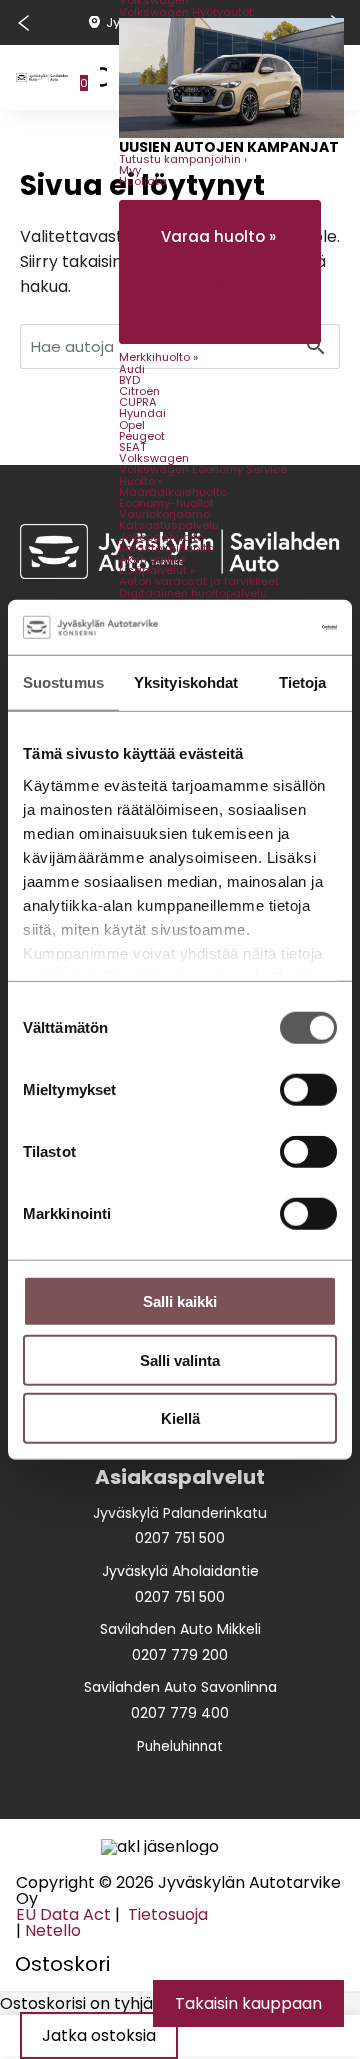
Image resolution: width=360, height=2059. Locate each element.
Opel (132, 425)
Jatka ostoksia (99, 2035)
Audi (132, 369)
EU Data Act (63, 1914)
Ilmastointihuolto (166, 548)
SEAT (132, 447)
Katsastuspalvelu (169, 525)
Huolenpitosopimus (220, 301)
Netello (53, 1930)
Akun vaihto (152, 559)
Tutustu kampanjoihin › (183, 159)
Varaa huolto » (218, 236)
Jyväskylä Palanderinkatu (180, 1513)
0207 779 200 (180, 1655)
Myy (130, 170)
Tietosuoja (166, 1914)
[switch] (308, 1090)
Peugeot (142, 436)
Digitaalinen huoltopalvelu (193, 593)
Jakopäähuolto (161, 537)
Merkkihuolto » (158, 357)
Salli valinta (180, 1359)
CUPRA (138, 402)
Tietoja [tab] (303, 682)
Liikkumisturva (200, 319)
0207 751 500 (180, 1538)
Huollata (143, 181)
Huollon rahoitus (208, 283)
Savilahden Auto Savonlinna (180, 1687)
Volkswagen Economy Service (203, 469)
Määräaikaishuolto (173, 492)
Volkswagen (154, 458)
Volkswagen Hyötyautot (186, 12)
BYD (129, 380)
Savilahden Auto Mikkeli (180, 1629)
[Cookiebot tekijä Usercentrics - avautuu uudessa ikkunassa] (254, 627)
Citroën (139, 391)
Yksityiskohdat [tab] (186, 682)
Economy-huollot (166, 503)
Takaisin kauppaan (248, 2003)
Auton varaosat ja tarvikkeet (199, 581)
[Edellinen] (22, 23)
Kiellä (180, 1418)
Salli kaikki (180, 1301)
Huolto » (141, 481)
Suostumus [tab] (63, 682)
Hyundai (142, 413)
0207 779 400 (180, 1713)
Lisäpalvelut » (157, 570)
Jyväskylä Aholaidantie (180, 1571)
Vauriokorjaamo (164, 514)
